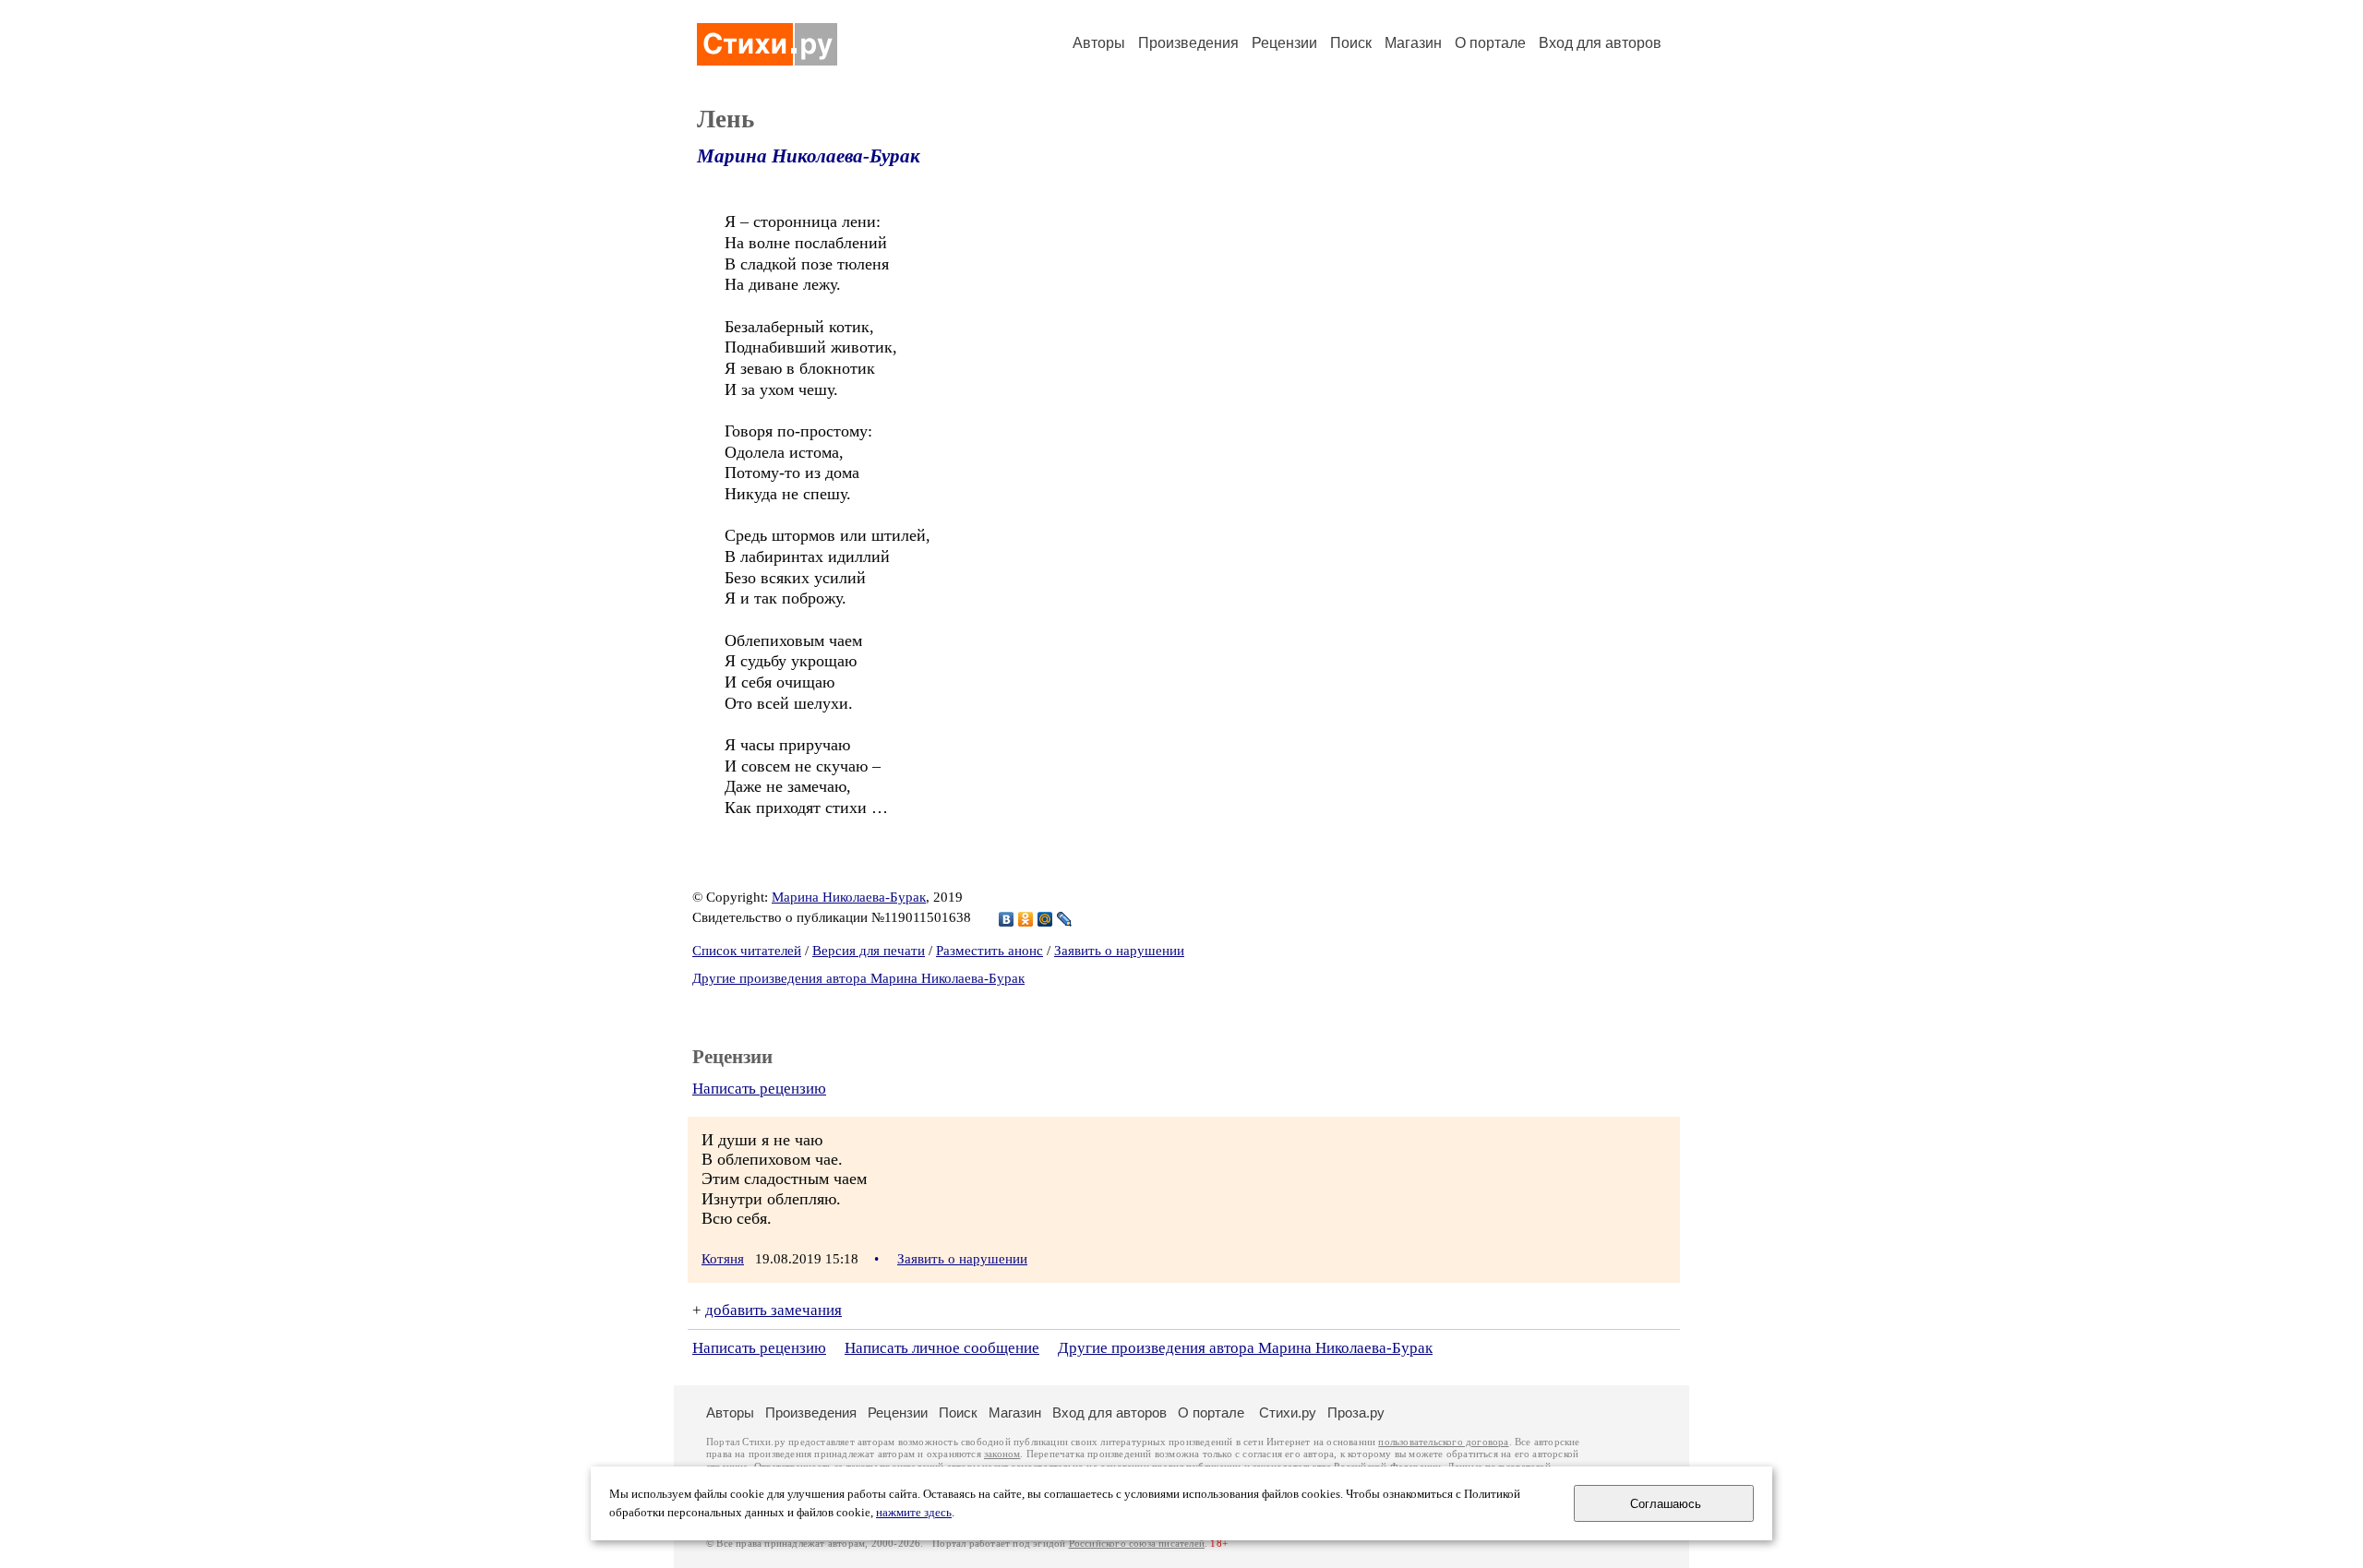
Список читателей (747, 951)
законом (1002, 1454)
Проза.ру (1356, 1412)
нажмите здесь (914, 1513)
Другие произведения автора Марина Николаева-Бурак (858, 978)
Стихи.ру (1288, 1412)
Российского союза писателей (1137, 1544)
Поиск (1351, 43)
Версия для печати (869, 951)
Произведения (1188, 43)
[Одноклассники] (1026, 919)
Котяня (723, 1259)
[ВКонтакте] (1007, 919)
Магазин (1413, 43)
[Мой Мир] (1045, 919)
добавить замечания (774, 1310)
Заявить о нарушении (1119, 951)
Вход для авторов (1600, 43)
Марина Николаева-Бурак (809, 156)
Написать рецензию (759, 1089)
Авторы (1099, 43)
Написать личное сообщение (942, 1348)
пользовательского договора (1443, 1442)
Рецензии (1284, 43)
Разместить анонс (990, 951)
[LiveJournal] (1065, 919)
